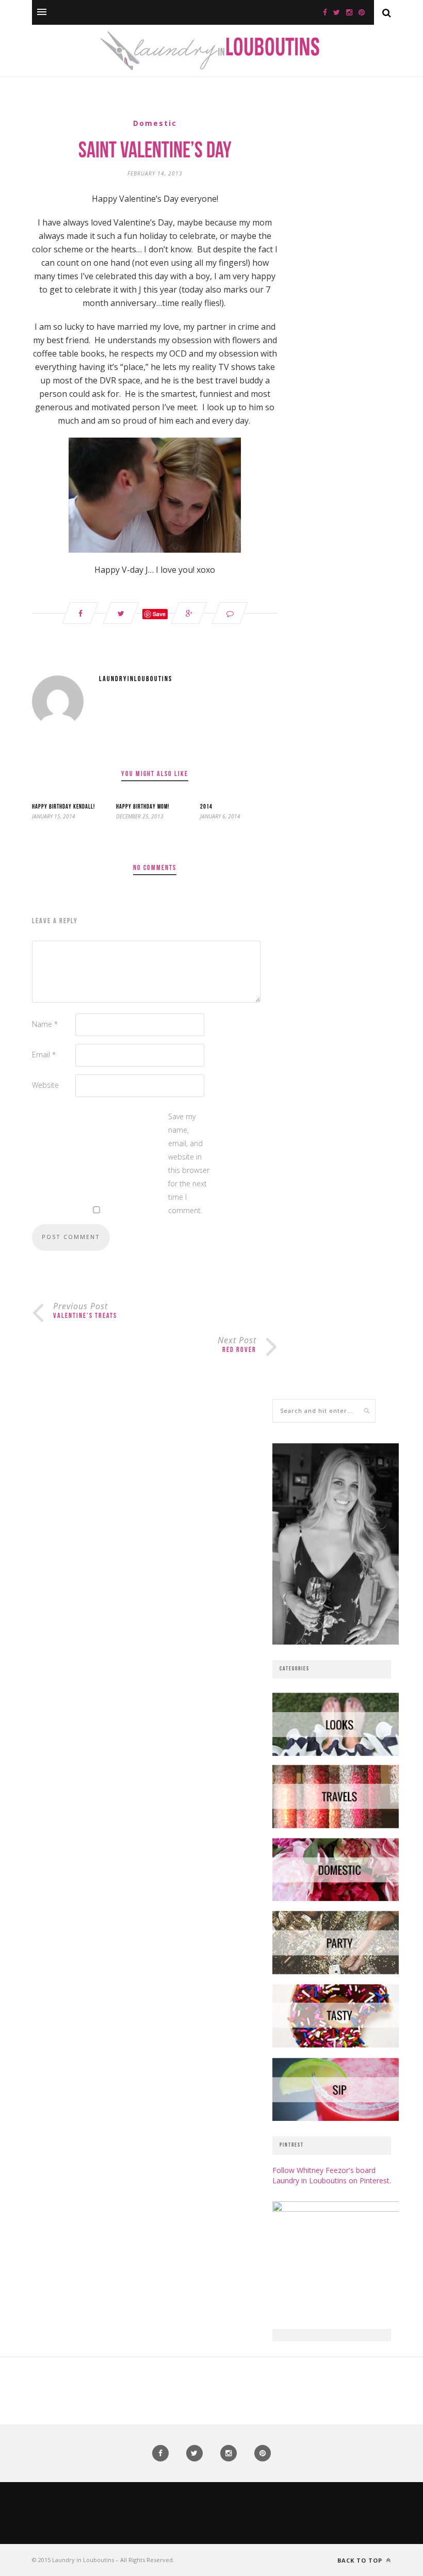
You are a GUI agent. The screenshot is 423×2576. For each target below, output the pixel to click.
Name (45, 1024)
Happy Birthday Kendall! (63, 807)
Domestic (155, 123)
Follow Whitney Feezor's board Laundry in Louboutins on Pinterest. (332, 2175)
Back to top (361, 2560)
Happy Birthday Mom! (143, 807)
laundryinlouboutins (136, 679)
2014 (206, 807)
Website (45, 1085)
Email (44, 1054)
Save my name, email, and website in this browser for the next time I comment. (189, 1163)
